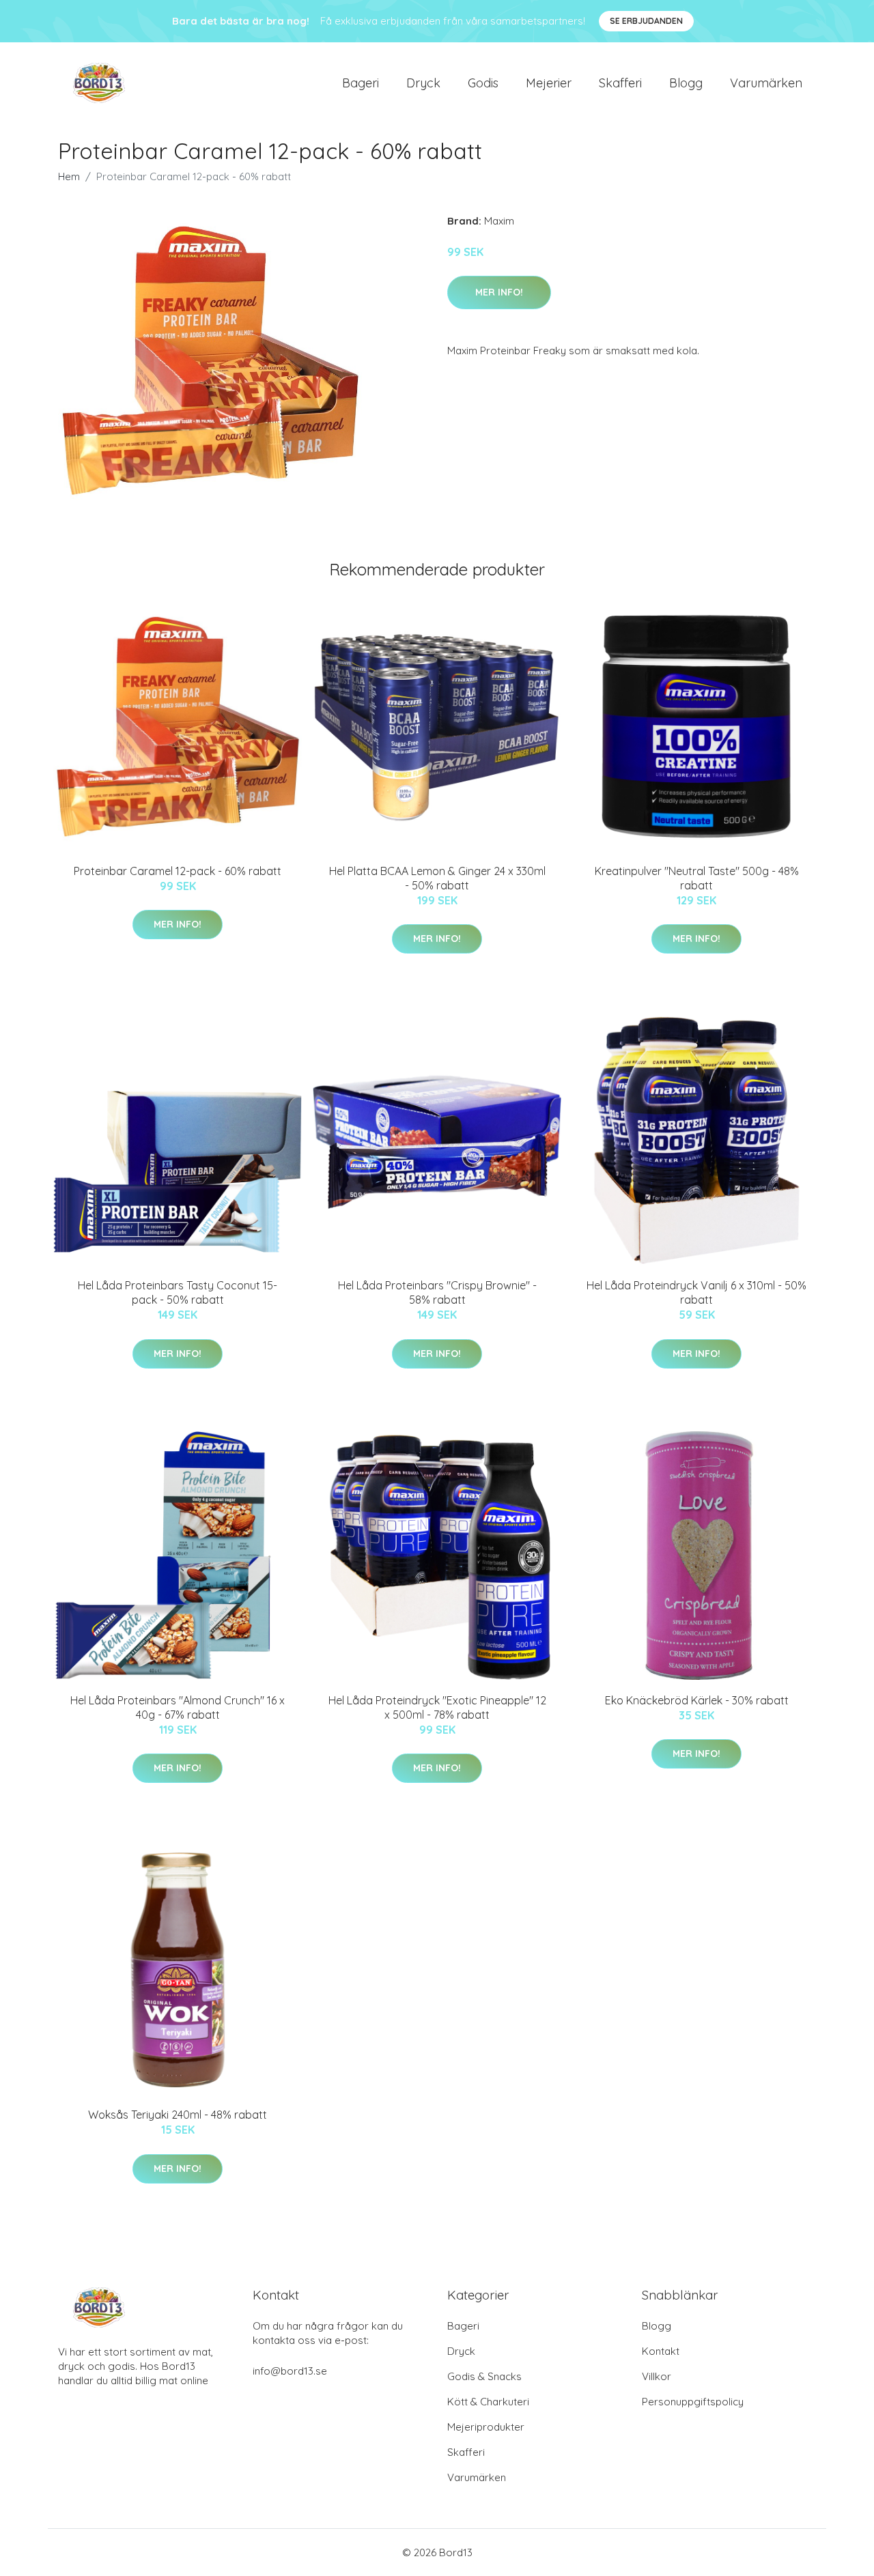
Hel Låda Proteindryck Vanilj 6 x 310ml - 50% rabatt (696, 1292)
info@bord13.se (290, 2371)
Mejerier (549, 83)
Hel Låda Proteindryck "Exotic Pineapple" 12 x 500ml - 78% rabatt (437, 1707)
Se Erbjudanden (646, 21)
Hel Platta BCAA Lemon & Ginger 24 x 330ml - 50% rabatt (437, 878)
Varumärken (766, 83)
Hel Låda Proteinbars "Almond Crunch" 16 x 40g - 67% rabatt (178, 1707)
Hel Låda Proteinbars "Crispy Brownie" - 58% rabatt (437, 1292)
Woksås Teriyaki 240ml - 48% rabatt (178, 2115)
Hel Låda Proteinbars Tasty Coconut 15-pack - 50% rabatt (178, 1292)
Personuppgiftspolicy (693, 2402)
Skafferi (620, 83)
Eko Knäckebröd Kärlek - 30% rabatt (697, 1700)
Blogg (686, 83)
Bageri (361, 83)
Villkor (657, 2376)
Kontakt (661, 2351)
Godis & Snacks (484, 2376)
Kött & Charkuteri (488, 2402)
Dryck (423, 83)
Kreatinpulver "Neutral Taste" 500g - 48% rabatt (697, 878)
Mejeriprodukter (486, 2427)
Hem (69, 176)
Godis (483, 83)
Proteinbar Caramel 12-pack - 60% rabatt (178, 871)
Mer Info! (499, 292)
